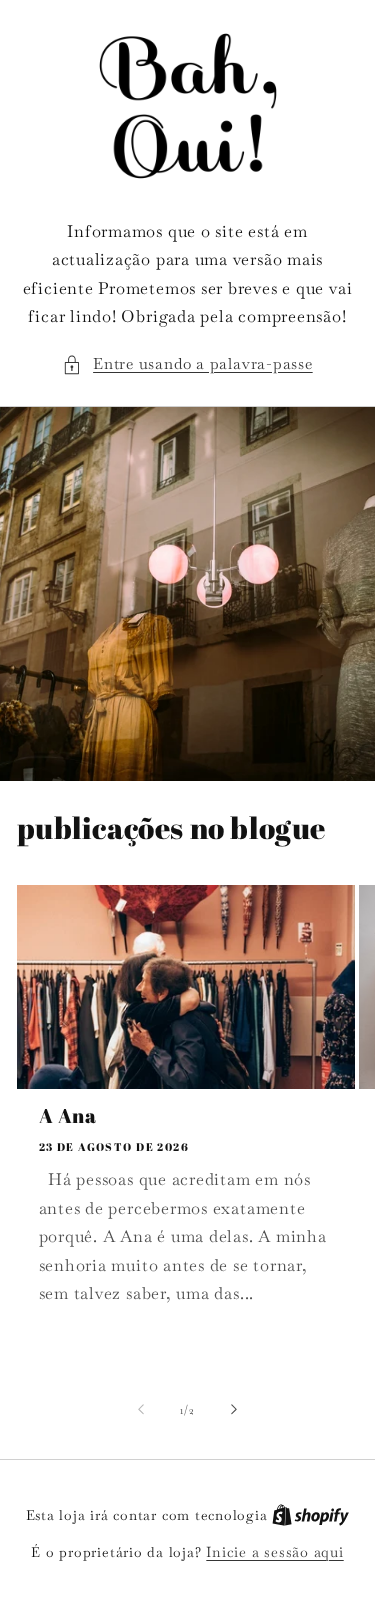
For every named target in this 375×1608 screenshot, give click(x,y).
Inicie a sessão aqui (274, 1552)
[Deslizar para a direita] (234, 1410)
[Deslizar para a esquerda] (141, 1410)
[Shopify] (310, 1515)
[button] (187, 364)
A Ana (68, 1116)
